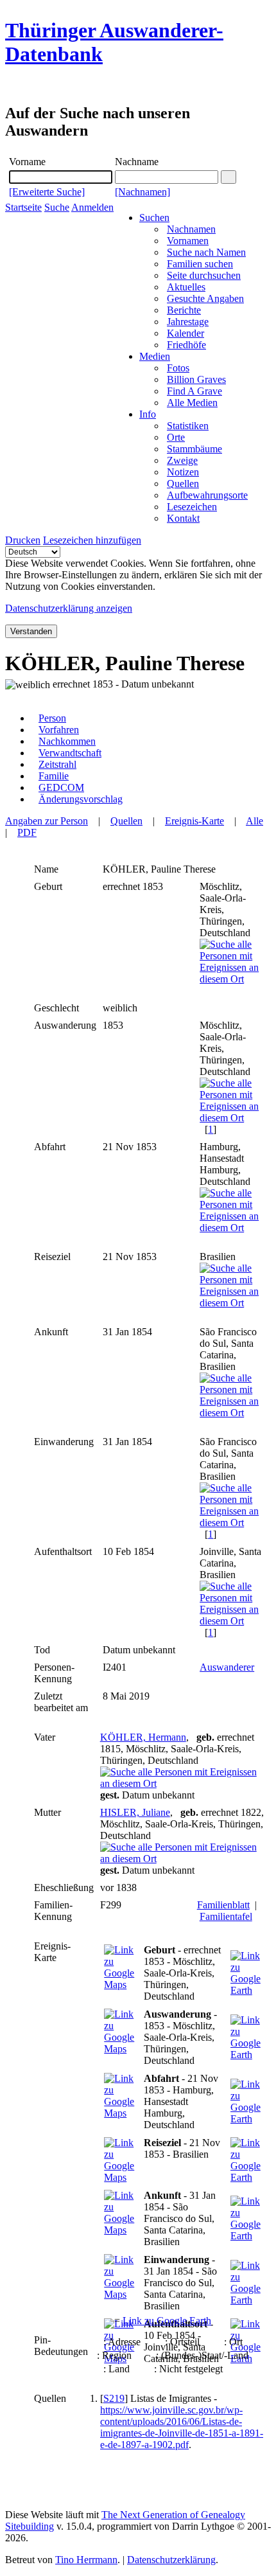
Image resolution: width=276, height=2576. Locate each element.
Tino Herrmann (86, 2560)
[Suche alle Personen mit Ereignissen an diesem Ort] (234, 979)
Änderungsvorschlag (81, 799)
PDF (27, 832)
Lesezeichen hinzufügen (92, 540)
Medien (155, 356)
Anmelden (92, 207)
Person (52, 718)
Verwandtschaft (70, 753)
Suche (57, 207)
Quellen (126, 821)
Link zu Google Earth (167, 2321)
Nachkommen (67, 741)
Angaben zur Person (47, 821)
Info (148, 414)
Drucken (23, 540)
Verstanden (31, 631)
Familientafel (226, 1916)
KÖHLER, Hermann (143, 1737)
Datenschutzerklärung (171, 2560)
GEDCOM (61, 787)
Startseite (23, 207)
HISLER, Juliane (135, 1812)
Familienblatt (223, 1905)
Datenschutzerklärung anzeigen (69, 608)
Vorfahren (59, 730)
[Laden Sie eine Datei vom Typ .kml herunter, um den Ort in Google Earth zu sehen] (247, 1990)
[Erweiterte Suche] (47, 192)
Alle (254, 821)
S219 (114, 2398)
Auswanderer (227, 1667)
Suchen (154, 218)
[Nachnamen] (142, 192)
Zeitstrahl (57, 764)
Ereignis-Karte (194, 821)
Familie (54, 776)
